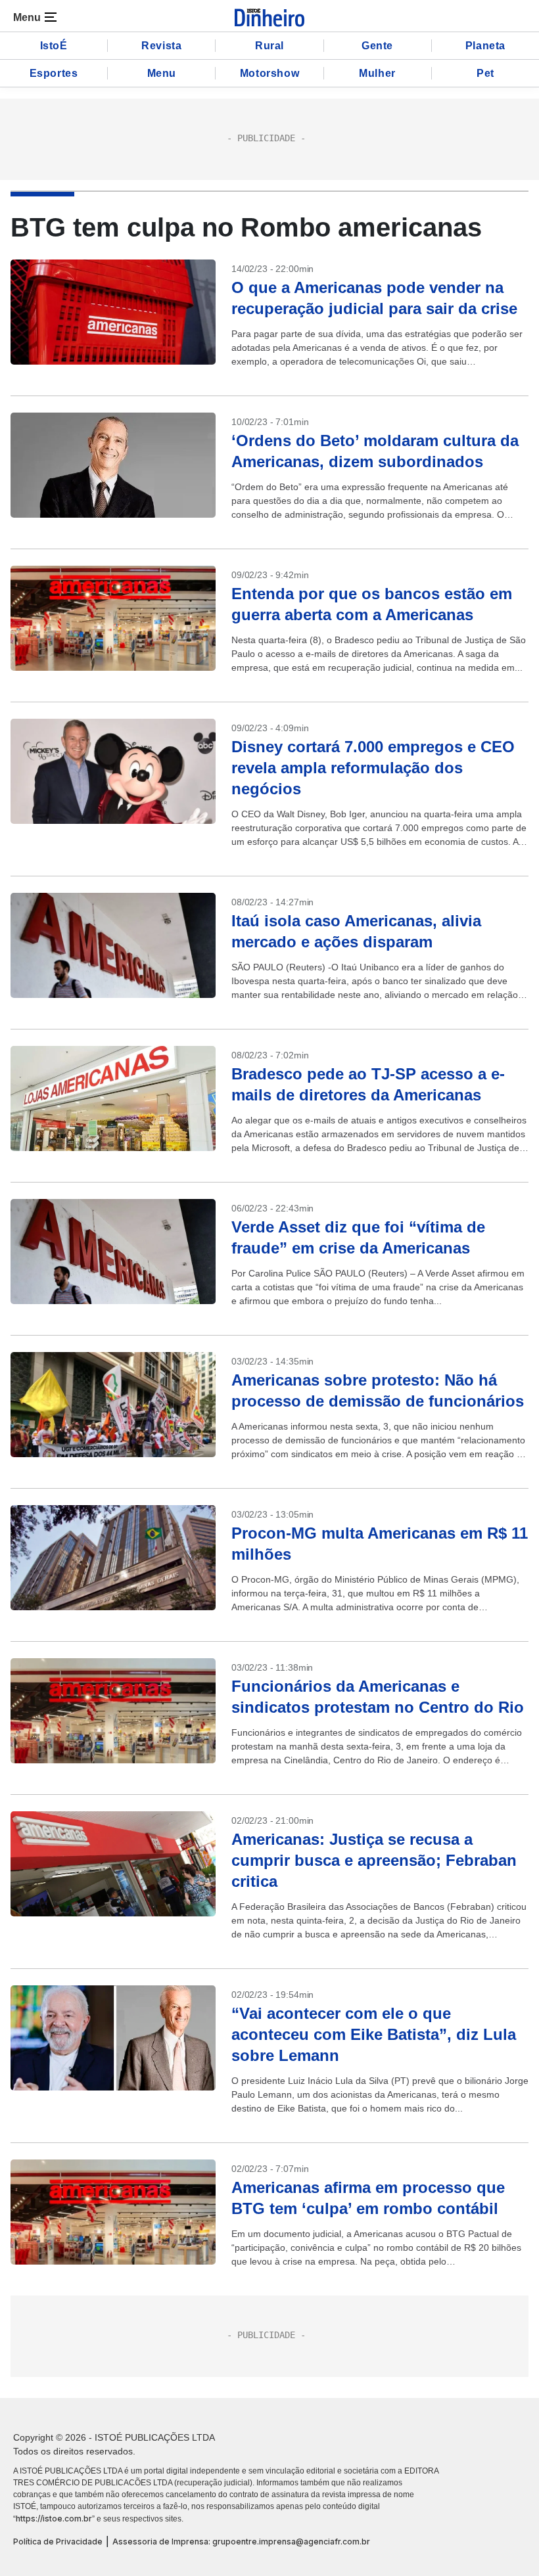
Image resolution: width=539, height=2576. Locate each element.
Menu (162, 73)
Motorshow (269, 73)
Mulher (377, 73)
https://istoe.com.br (54, 2519)
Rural (269, 46)
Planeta (485, 46)
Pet (485, 73)
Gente (377, 46)
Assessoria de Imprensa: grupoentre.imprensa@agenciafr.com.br (241, 2542)
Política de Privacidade (58, 2542)
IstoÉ (54, 46)
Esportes (54, 73)
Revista (161, 46)
